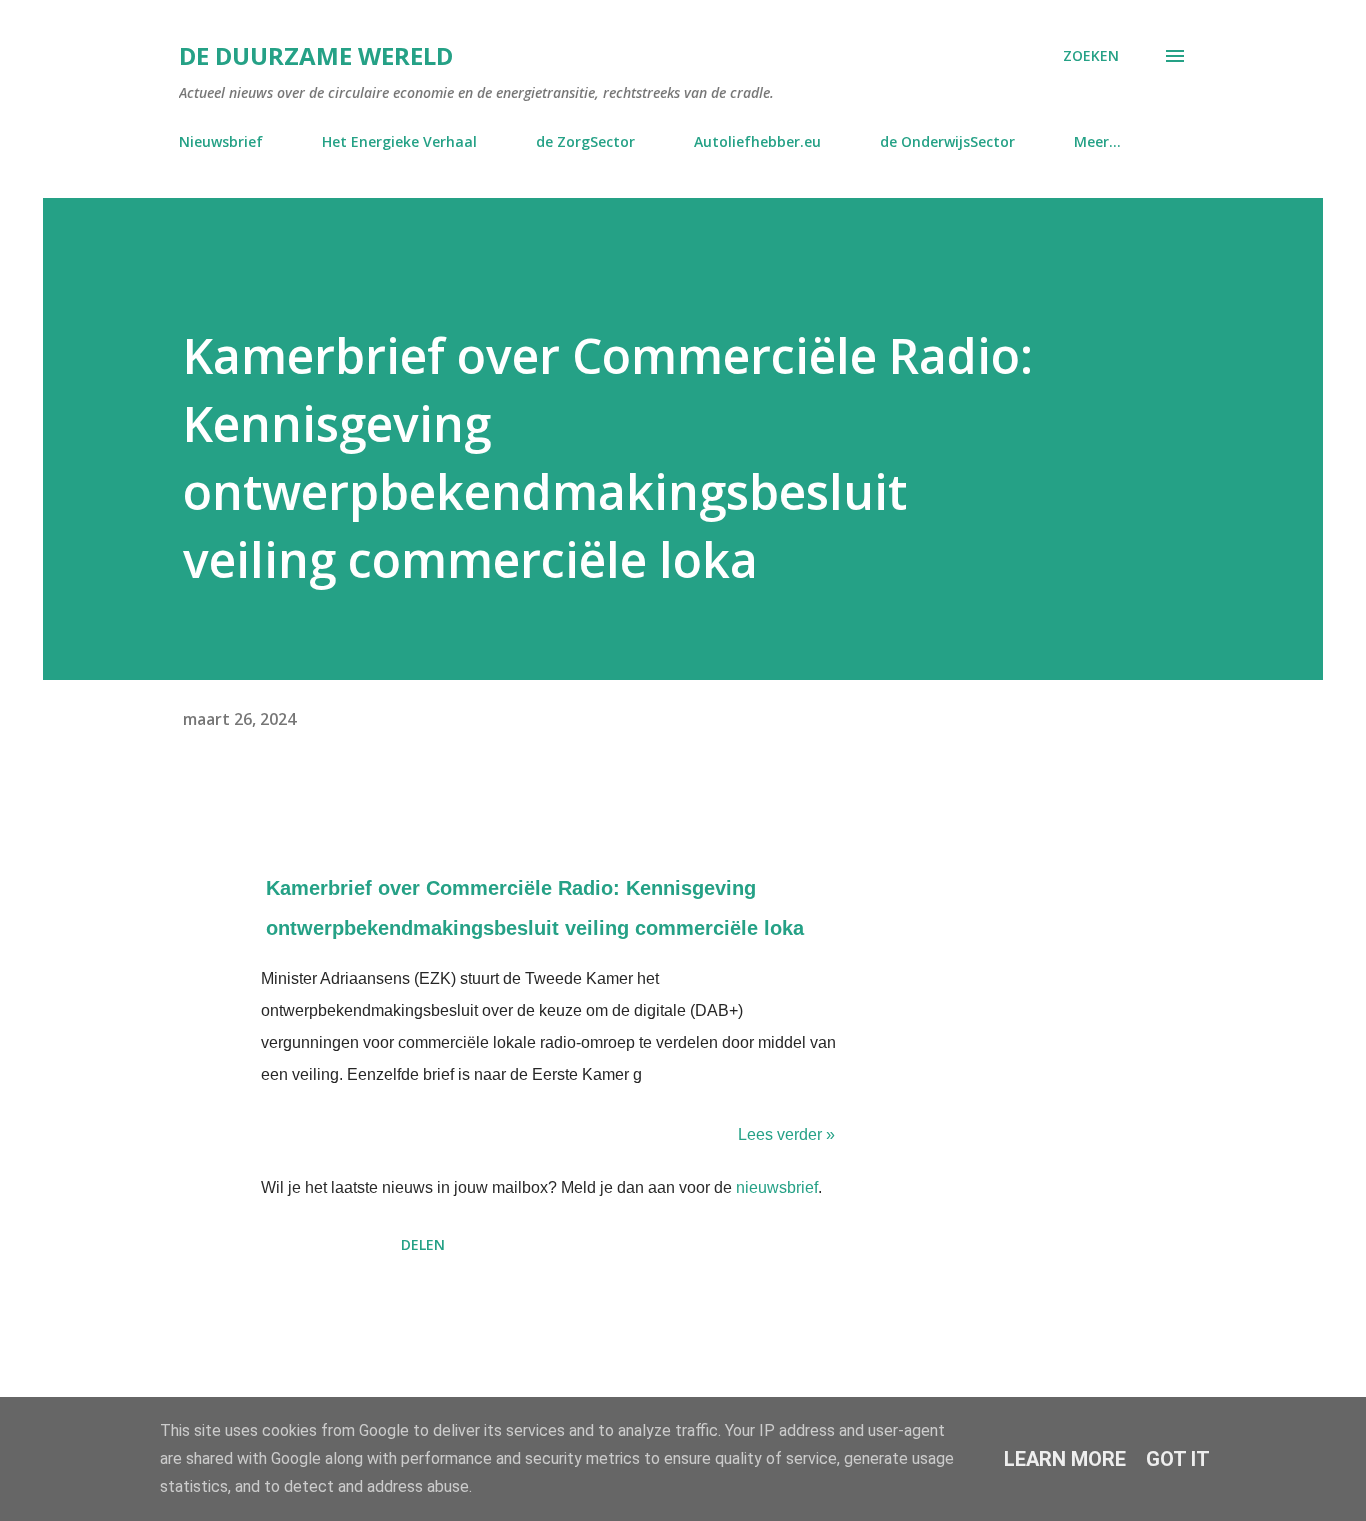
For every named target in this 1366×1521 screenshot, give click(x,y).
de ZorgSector (585, 141)
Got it (1178, 1459)
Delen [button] (423, 1244)
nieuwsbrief (777, 1187)
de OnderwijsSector (947, 141)
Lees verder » (786, 1134)
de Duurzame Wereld (316, 55)
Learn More (1065, 1459)
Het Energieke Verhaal (399, 141)
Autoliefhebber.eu (757, 141)
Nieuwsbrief (221, 141)
